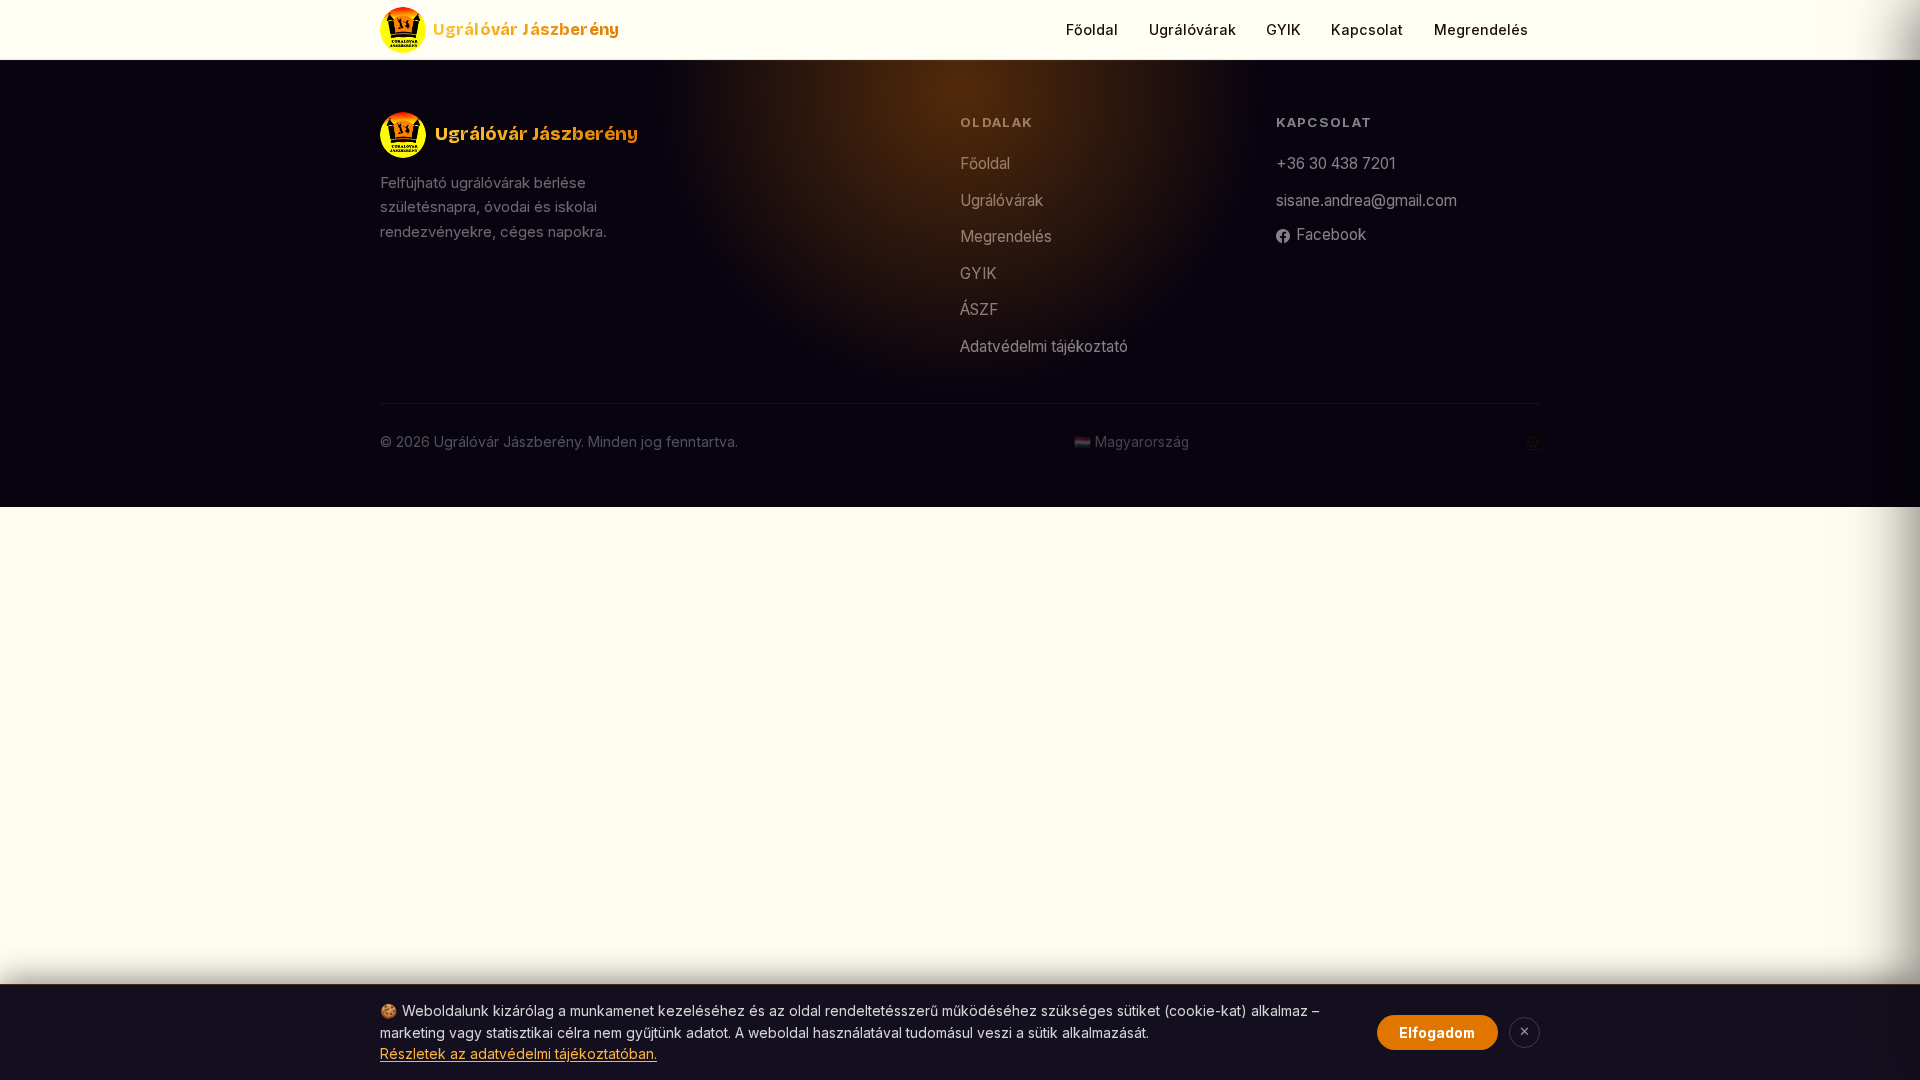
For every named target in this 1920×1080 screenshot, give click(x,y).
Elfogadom (1437, 1032)
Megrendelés (1481, 29)
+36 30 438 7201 (1335, 163)
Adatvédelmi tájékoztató (1044, 346)
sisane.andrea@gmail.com (1366, 200)
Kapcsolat (1367, 29)
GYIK (1283, 29)
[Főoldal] (403, 30)
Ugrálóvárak (1192, 29)
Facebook (1331, 234)
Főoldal (1092, 29)
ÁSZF (979, 309)
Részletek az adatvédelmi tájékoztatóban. (518, 1053)
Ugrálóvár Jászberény (526, 29)
